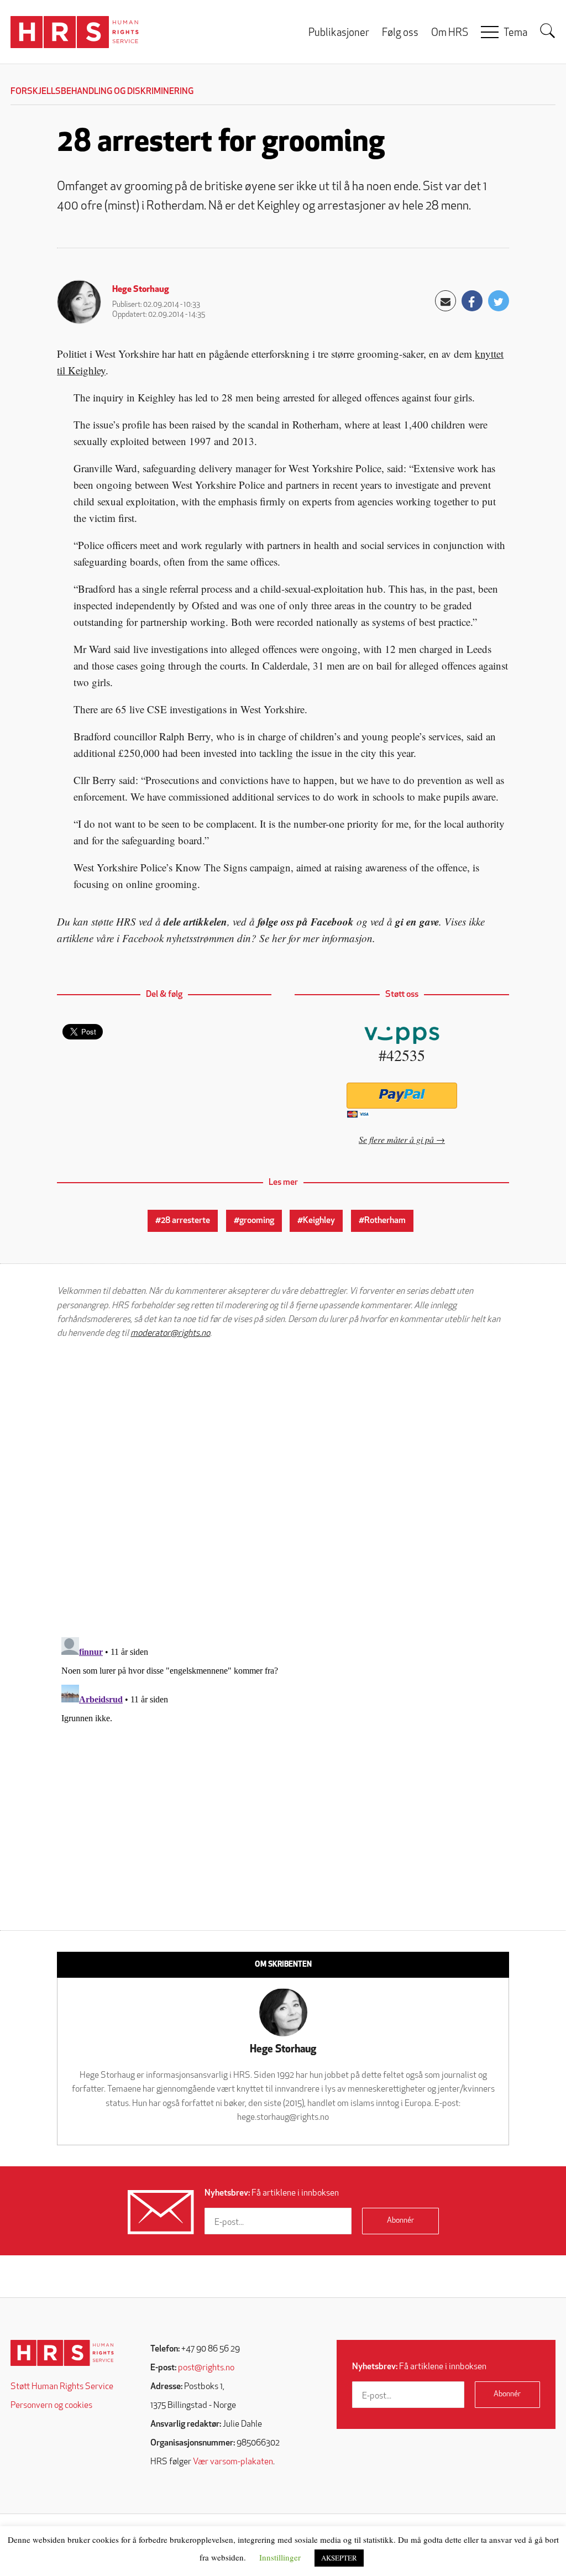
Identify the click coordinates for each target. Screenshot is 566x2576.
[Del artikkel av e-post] (446, 301)
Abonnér (400, 2221)
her (279, 938)
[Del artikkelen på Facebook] (472, 301)
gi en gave (417, 921)
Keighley (319, 1221)
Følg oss (400, 33)
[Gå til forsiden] (62, 2353)
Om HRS (450, 33)
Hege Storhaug (141, 290)
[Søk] (548, 31)
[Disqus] (283, 1488)
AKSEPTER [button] (339, 2558)
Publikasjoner (339, 33)
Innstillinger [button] (280, 2557)
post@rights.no (206, 2368)
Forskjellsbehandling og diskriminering (102, 92)
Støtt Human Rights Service (62, 2387)
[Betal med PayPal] (402, 1096)
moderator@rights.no (170, 1334)
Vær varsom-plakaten (233, 2462)
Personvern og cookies (51, 2406)
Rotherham (385, 1221)
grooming (257, 1221)
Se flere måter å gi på (396, 1139)
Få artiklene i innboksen (272, 2193)
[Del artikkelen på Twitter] (499, 301)
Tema (515, 33)
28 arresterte (185, 1221)
